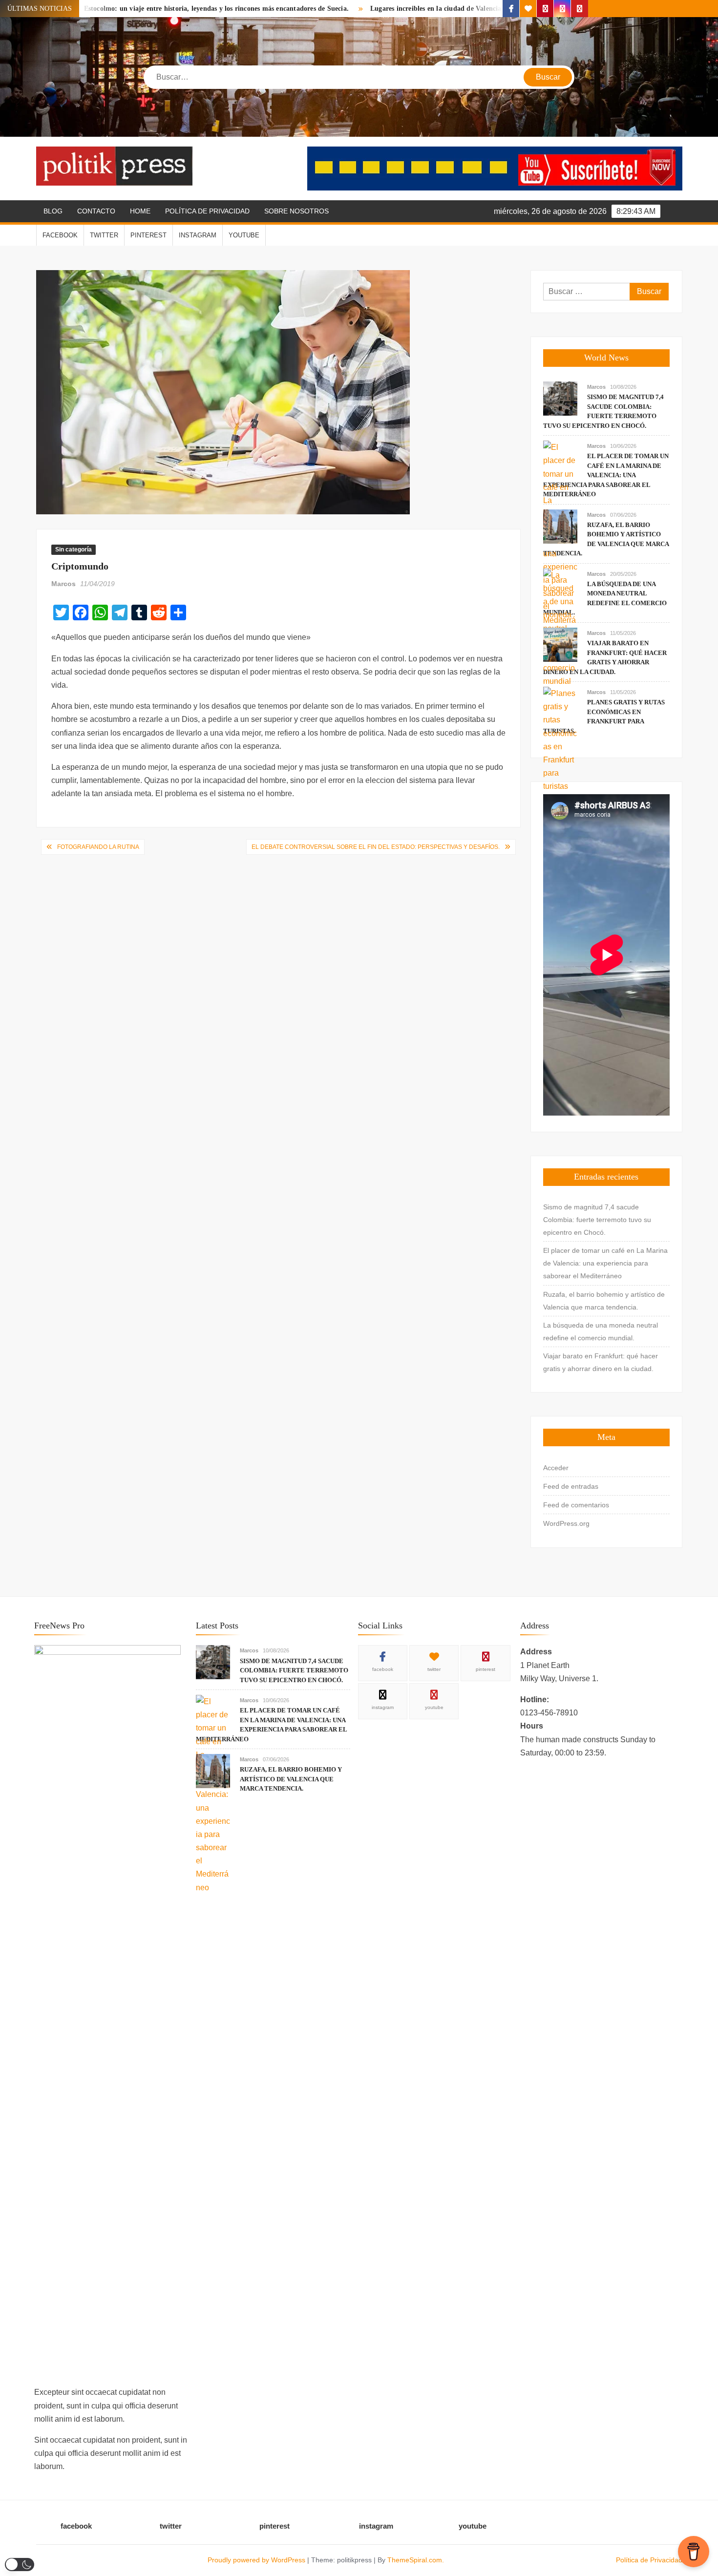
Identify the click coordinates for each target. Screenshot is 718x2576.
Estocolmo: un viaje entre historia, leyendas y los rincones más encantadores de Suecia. (136, 9)
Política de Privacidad (207, 211)
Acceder (556, 1468)
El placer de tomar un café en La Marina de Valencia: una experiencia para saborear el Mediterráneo (606, 475)
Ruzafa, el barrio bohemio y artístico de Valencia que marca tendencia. (604, 1301)
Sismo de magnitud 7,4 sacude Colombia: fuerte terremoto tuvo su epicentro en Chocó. (597, 1220)
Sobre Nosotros (296, 211)
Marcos (63, 584)
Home (140, 211)
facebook (60, 235)
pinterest (148, 235)
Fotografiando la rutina (98, 847)
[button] (20, 2565)
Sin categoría (74, 549)
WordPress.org (566, 1523)
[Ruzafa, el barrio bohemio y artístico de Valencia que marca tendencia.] (560, 526)
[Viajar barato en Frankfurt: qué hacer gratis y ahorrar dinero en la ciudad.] (560, 644)
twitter (104, 235)
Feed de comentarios (576, 1505)
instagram (198, 235)
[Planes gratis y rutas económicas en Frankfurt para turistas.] (560, 739)
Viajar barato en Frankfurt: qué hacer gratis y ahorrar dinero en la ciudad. (601, 1362)
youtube (244, 235)
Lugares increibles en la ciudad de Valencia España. (369, 9)
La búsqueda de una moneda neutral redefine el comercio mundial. (601, 1331)
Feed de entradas (571, 1486)
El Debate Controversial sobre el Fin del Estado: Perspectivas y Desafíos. (376, 847)
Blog (53, 211)
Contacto (96, 211)
